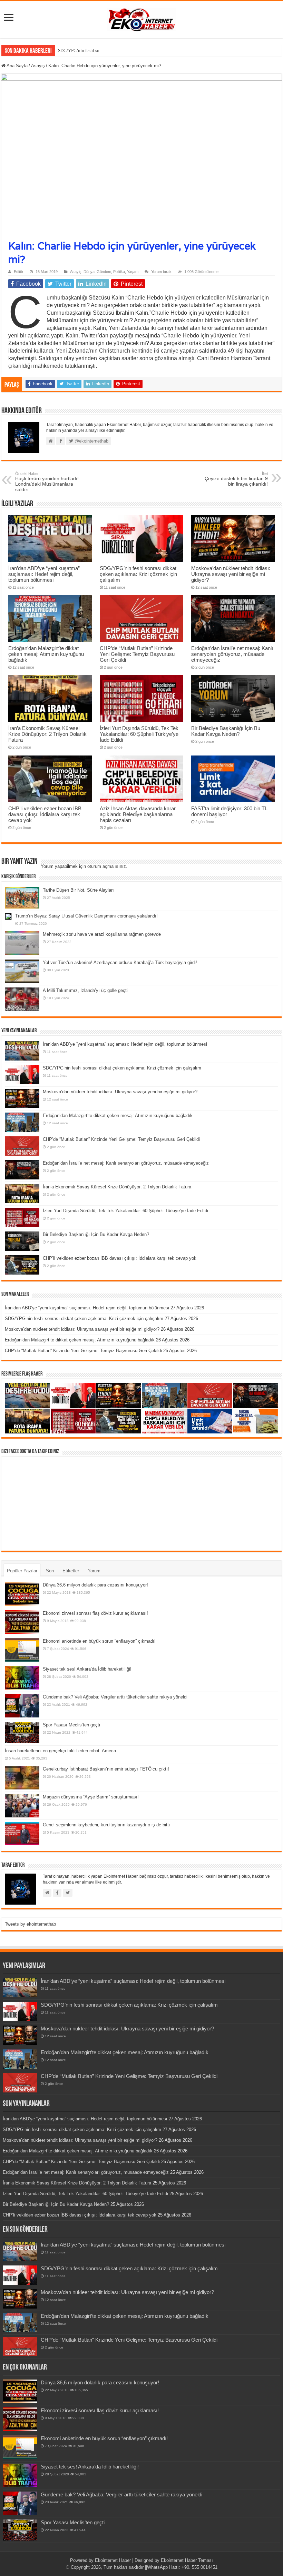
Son (50, 1571)
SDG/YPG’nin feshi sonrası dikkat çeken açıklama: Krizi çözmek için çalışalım (131, 50)
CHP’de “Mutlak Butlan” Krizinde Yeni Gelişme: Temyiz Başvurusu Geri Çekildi (137, 654)
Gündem (104, 272)
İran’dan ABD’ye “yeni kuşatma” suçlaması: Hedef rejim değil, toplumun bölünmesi (44, 574)
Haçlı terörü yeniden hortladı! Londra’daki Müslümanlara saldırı (47, 482)
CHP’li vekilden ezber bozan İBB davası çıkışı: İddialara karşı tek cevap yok (45, 814)
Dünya (89, 272)
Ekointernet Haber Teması (187, 2560)
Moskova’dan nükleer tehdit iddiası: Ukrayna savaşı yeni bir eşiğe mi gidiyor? (231, 574)
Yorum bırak (161, 272)
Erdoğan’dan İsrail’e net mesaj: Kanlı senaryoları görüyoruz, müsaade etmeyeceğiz (232, 654)
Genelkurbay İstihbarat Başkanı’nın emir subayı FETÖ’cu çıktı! (106, 1769)
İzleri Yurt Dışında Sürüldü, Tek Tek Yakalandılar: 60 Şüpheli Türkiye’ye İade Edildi (139, 734)
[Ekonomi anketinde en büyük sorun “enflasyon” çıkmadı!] (22, 1650)
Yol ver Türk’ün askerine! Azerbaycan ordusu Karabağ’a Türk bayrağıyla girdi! (120, 962)
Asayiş (38, 66)
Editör (19, 272)
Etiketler (71, 1571)
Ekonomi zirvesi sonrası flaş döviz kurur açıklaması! (95, 1613)
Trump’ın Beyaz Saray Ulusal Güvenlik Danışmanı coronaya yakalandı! (86, 916)
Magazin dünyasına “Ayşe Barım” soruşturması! (91, 1797)
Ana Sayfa (17, 66)
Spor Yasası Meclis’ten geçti (71, 1725)
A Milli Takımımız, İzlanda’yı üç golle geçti (85, 990)
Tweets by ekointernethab (30, 1924)
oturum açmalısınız (107, 866)
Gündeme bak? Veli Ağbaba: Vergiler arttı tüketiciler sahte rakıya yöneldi (115, 1697)
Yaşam (133, 272)
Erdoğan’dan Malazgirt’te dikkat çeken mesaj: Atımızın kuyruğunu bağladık (46, 654)
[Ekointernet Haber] (141, 18)
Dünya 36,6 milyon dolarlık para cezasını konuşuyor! (95, 1585)
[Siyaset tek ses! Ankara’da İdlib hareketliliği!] (22, 1678)
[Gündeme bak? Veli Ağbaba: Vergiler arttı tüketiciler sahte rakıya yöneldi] (22, 1706)
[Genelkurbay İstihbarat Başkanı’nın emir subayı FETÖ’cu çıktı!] (22, 1778)
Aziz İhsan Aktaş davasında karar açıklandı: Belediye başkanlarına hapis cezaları (138, 814)
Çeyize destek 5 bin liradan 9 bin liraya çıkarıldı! (236, 479)
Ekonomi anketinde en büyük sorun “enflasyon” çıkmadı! (99, 1641)
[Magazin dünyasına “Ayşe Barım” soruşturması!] (22, 1806)
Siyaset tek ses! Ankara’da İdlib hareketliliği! (87, 1669)
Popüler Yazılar (22, 1571)
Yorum (94, 1571)
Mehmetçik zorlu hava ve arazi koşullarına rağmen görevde (102, 934)
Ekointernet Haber (113, 2560)
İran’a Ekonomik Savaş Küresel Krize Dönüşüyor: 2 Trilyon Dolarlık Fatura (47, 734)
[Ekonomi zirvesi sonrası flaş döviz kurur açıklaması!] (22, 1622)
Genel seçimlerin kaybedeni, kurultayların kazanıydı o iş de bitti (106, 1825)
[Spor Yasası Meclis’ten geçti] (22, 1732)
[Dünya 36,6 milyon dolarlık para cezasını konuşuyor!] (22, 1594)
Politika (119, 272)
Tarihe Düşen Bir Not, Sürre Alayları (78, 890)
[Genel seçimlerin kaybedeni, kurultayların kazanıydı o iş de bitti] (22, 1834)
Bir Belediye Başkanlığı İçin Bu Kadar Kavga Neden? (226, 731)
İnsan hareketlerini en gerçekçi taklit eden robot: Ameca (60, 1751)
